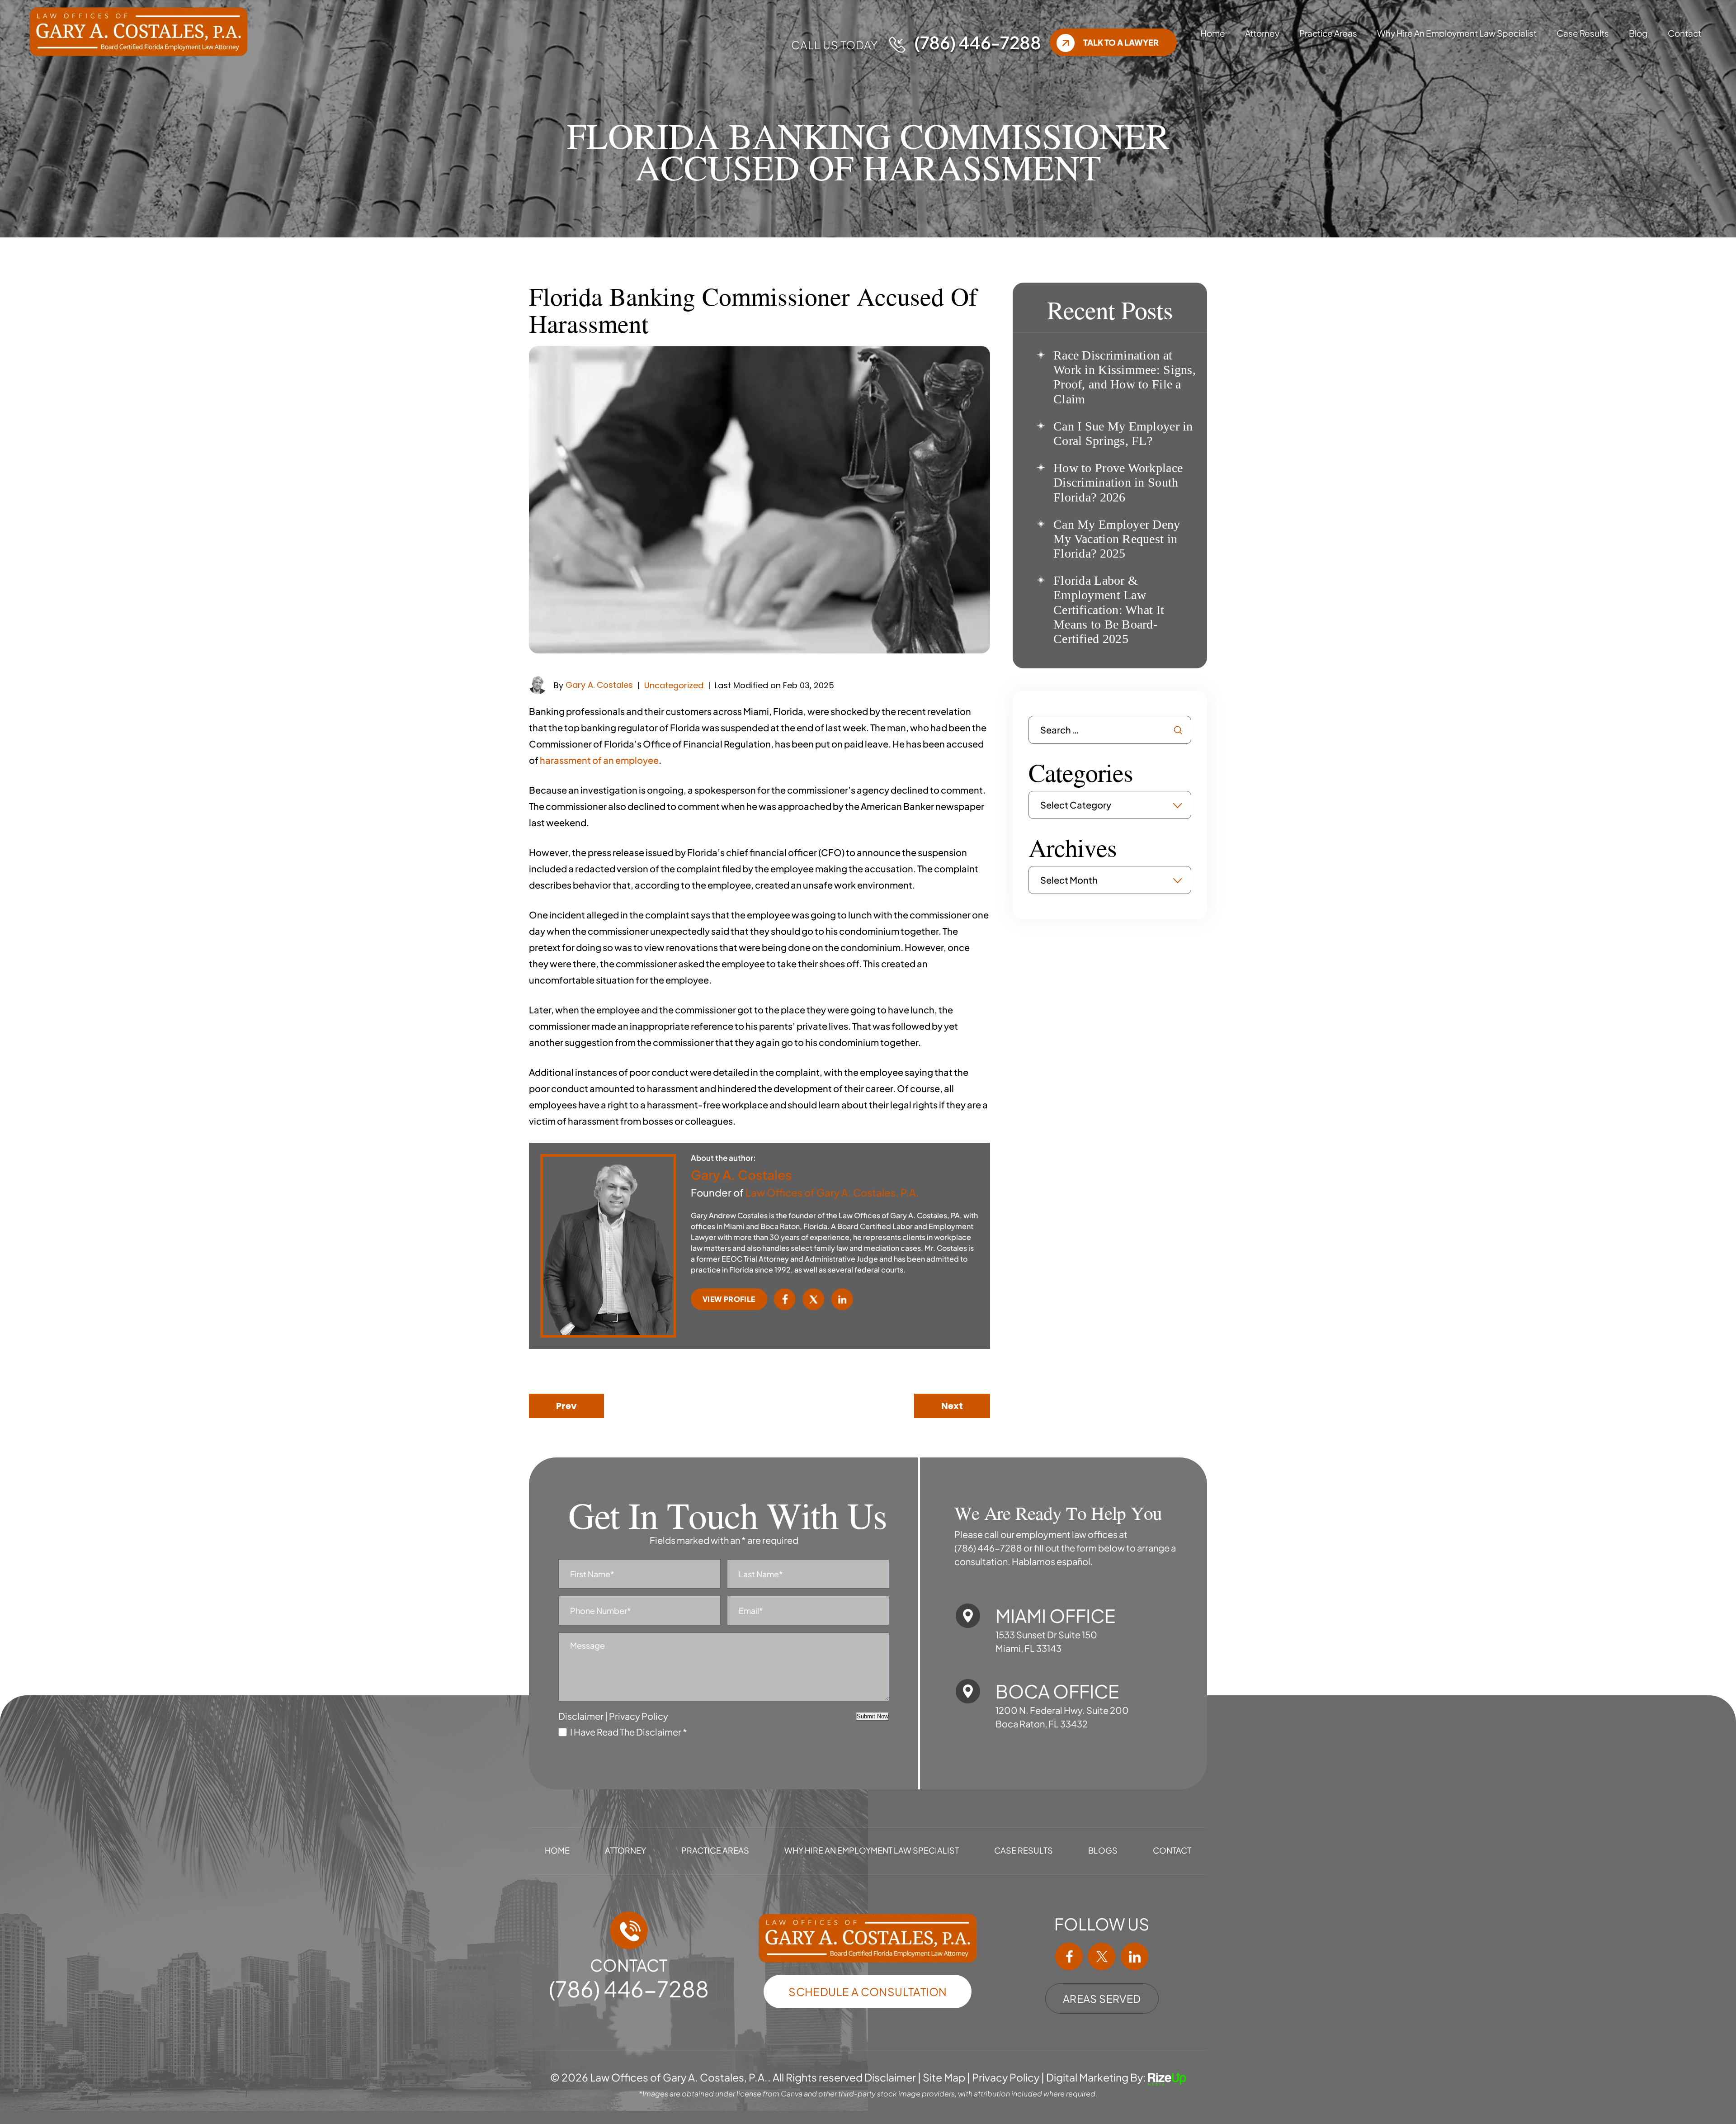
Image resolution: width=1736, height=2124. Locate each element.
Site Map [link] (944, 2078)
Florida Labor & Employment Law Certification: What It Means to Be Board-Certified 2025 (1109, 610)
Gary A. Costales (599, 685)
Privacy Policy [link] (1006, 2078)
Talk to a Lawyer (1121, 42)
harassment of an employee (599, 760)
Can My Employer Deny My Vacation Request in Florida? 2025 (1117, 539)
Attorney (1262, 33)
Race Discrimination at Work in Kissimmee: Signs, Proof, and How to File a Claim (1125, 377)
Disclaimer (581, 1716)
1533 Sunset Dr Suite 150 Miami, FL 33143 (1046, 1641)
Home (1213, 33)
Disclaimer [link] (890, 2078)
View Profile (729, 1299)
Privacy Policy (639, 1716)
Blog (1638, 33)
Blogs (1103, 1850)
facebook (1069, 1957)
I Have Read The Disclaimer (629, 1732)
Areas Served (1102, 1999)
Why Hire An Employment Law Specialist (1457, 33)
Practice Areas (1328, 33)
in (1134, 1957)
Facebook (785, 1299)
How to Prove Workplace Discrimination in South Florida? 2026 (1118, 482)
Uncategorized (674, 685)
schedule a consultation (868, 1992)
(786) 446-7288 (977, 42)
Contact (1684, 33)
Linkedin (842, 1299)
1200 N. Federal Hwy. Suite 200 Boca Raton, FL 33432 (1062, 1717)
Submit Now (873, 1716)
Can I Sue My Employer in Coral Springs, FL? (1123, 433)
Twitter (814, 1299)
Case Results (1583, 33)
